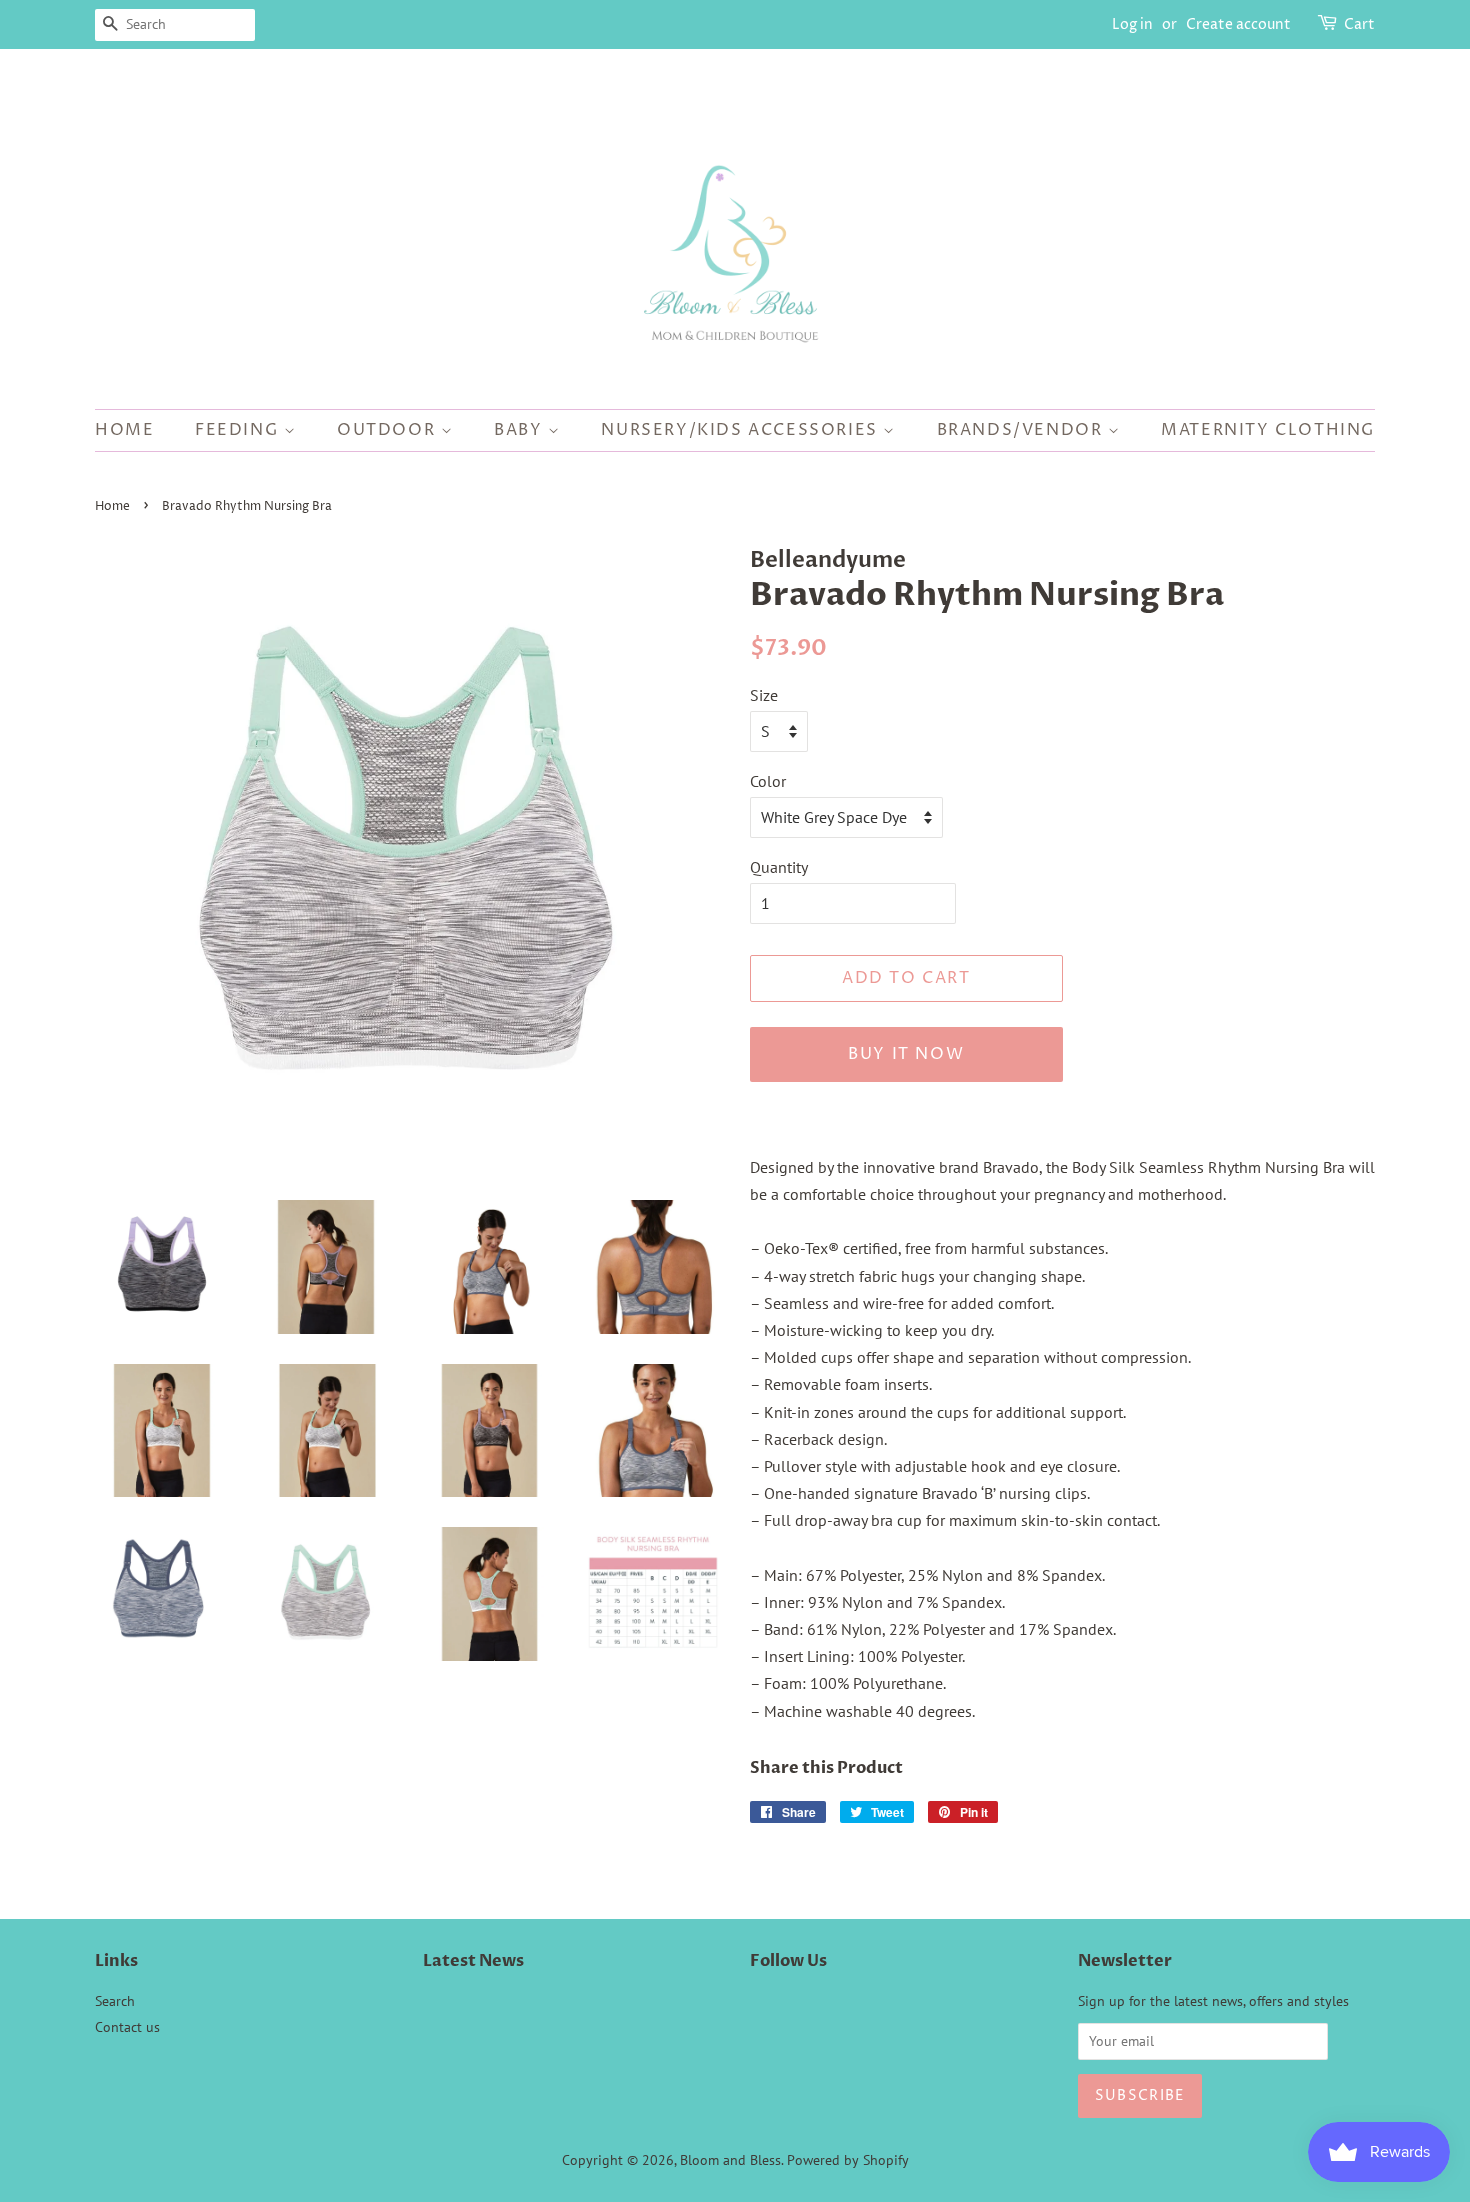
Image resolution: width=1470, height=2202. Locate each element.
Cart (1359, 24)
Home (124, 430)
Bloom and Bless (730, 2160)
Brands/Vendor (1022, 430)
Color (768, 781)
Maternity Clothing (1268, 430)
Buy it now (906, 1054)
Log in (1132, 24)
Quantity (779, 867)
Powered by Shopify (848, 2160)
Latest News (473, 1961)
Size (764, 695)
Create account (1238, 24)
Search (115, 2001)
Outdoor (389, 430)
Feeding (239, 430)
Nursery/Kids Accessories (742, 430)
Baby (521, 430)
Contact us (127, 2027)
